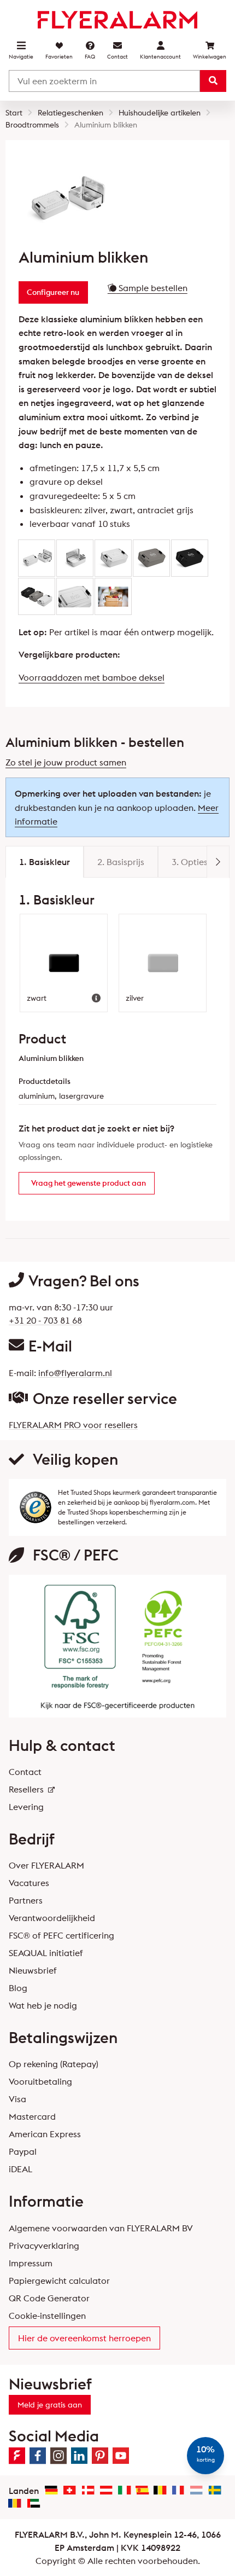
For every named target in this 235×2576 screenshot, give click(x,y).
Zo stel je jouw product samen (66, 762)
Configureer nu (53, 292)
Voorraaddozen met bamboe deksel (92, 677)
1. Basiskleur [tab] (45, 862)
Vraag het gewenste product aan (89, 1183)
